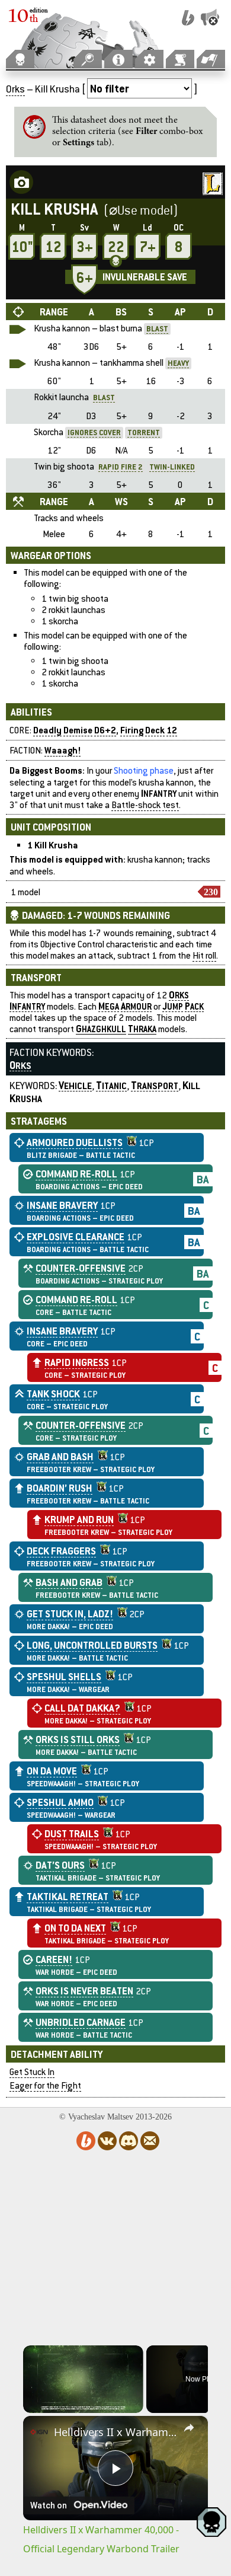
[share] (189, 2428)
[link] (39, 2432)
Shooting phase (144, 770)
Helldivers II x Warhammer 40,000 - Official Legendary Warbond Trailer (115, 2432)
